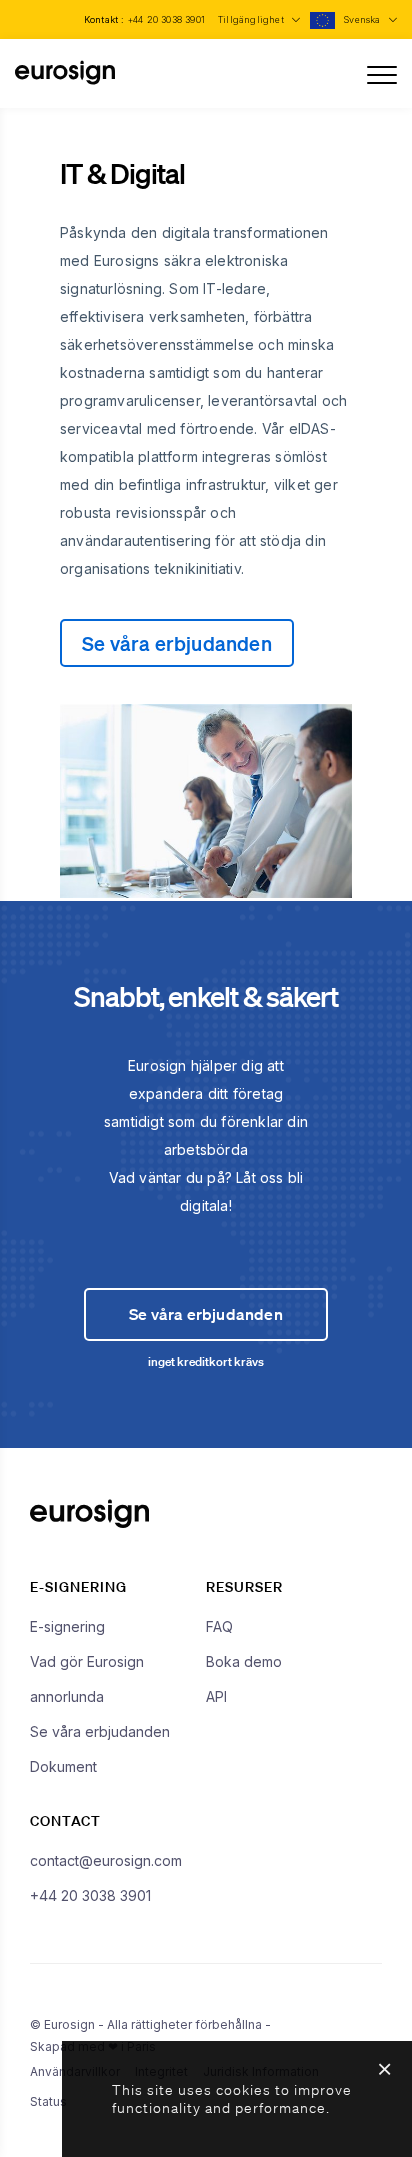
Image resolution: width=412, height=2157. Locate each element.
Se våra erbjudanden (177, 643)
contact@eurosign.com (106, 1860)
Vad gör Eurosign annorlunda (87, 1679)
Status (48, 2101)
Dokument (63, 1766)
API (216, 1696)
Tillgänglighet (252, 19)
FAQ (219, 1626)
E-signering (67, 1626)
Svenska (363, 19)
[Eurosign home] (65, 81)
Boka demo (244, 1661)
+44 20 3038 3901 (166, 19)
